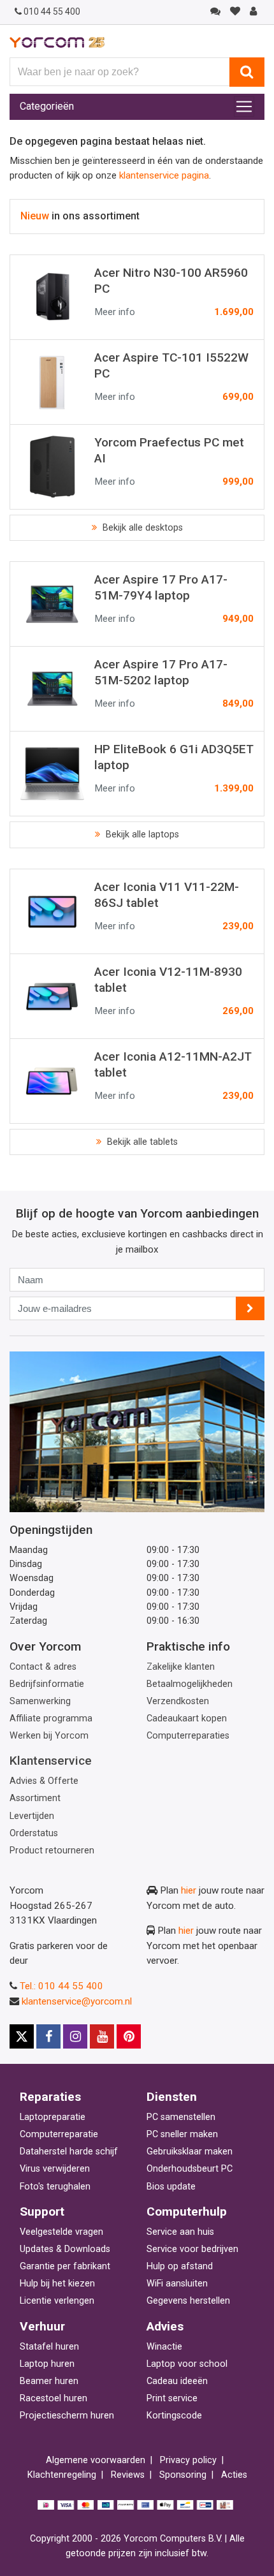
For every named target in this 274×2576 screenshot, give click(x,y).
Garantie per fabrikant (65, 2266)
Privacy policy (188, 2460)
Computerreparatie (59, 2134)
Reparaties (50, 2097)
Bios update (171, 2187)
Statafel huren (49, 2347)
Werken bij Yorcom (49, 1736)
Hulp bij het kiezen (57, 2284)
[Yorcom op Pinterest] (129, 2036)
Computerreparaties (188, 1736)
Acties (234, 2475)
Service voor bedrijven (192, 2249)
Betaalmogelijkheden (190, 1684)
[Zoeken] (247, 72)
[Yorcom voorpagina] (57, 42)
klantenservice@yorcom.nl (77, 2001)
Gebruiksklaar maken (190, 2152)
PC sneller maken (182, 2134)
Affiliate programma (51, 1719)
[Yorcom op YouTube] (102, 2036)
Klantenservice (51, 1761)
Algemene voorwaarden (96, 2460)
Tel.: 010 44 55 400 (61, 1986)
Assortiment (35, 1798)
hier (189, 1890)
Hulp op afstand (180, 2266)
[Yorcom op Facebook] (48, 2036)
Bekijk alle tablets (141, 1142)
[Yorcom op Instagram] (75, 2036)
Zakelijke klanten (181, 1667)
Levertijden (32, 1816)
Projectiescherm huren (67, 2416)
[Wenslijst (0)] (235, 11)
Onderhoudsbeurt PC (190, 2169)
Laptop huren (47, 2364)
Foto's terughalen (55, 2187)
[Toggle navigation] (244, 107)
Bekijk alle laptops (141, 835)
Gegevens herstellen (188, 2301)
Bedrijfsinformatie (47, 1684)
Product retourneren (52, 1851)
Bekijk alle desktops (141, 528)
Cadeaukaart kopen (187, 1719)
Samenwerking (40, 1701)
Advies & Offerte (44, 1781)
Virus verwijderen (55, 2169)
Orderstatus (34, 1833)
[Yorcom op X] (22, 2036)
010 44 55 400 (52, 11)
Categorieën (47, 106)
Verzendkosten (178, 1701)
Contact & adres (43, 1667)
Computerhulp (187, 2212)
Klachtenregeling (62, 2475)
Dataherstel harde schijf (69, 2152)
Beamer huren (49, 2381)
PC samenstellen (181, 2117)
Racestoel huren (54, 2398)
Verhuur (42, 2326)
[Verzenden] (250, 1308)
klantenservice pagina (164, 175)
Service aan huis (180, 2232)
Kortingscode (174, 2416)
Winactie (164, 2347)
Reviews (128, 2475)
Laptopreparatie (53, 2117)
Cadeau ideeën (177, 2381)
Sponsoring (183, 2475)
